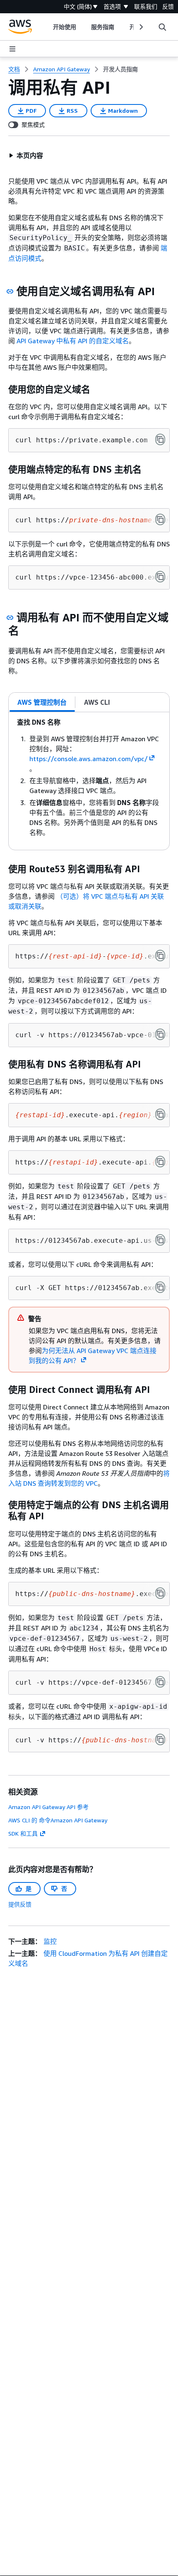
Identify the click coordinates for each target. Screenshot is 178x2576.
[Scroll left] (47, 27)
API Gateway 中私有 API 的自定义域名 (73, 341)
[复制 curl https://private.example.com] (160, 439)
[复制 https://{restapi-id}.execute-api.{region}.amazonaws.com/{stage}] (160, 1162)
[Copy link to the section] (10, 291)
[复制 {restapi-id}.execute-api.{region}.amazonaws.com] (160, 1114)
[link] (120, 69)
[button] (26, 155)
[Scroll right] (141, 27)
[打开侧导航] (12, 49)
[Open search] (162, 27)
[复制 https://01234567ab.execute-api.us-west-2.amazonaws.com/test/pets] (160, 1240)
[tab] (42, 702)
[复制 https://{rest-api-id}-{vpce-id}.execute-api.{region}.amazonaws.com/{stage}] (160, 956)
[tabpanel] (89, 781)
